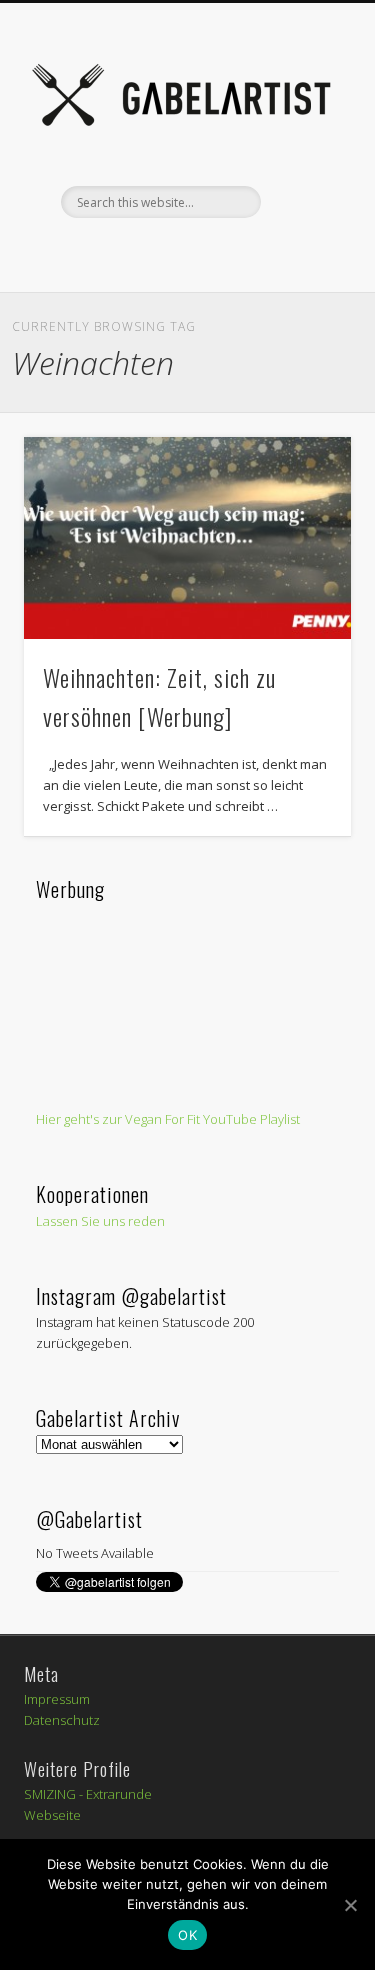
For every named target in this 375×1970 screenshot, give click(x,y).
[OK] (350, 1905)
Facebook (62, 252)
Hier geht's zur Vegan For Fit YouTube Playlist (168, 1119)
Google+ (267, 252)
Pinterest (144, 252)
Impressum (57, 1699)
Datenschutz (62, 1720)
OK (187, 1935)
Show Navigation (303, 179)
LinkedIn (308, 252)
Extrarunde (119, 1794)
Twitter (103, 252)
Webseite (52, 1815)
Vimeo (185, 252)
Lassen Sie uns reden (100, 1221)
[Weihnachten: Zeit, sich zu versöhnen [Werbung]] (187, 538)
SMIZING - (55, 1794)
